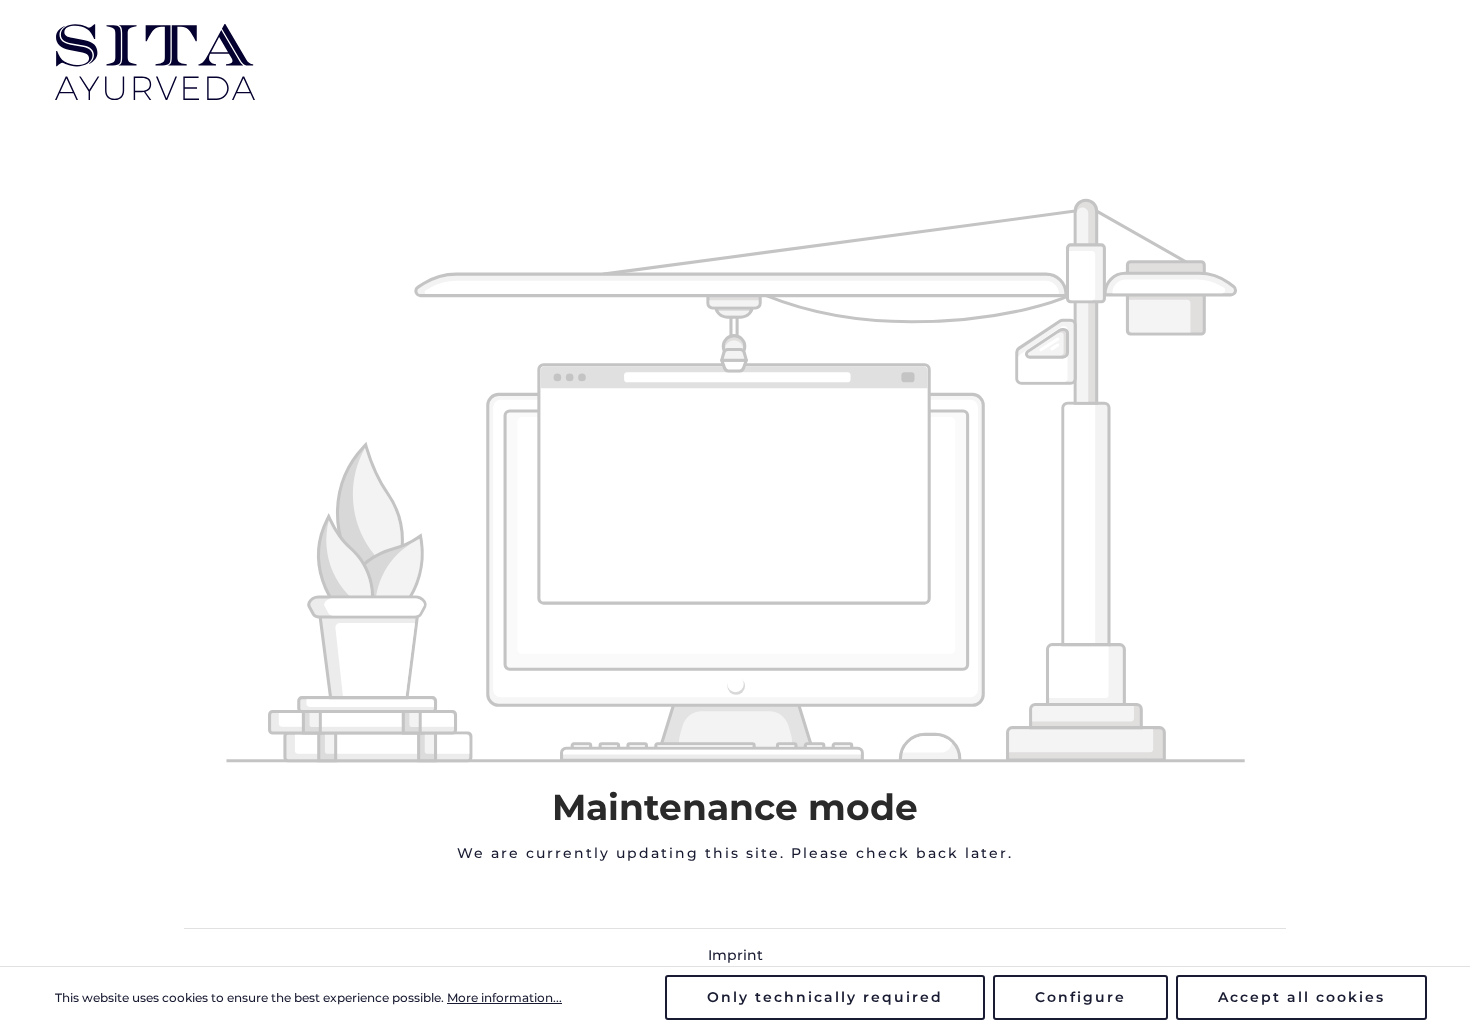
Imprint (735, 955)
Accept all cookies (1301, 997)
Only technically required (825, 997)
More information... (504, 997)
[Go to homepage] (155, 62)
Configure (1080, 997)
